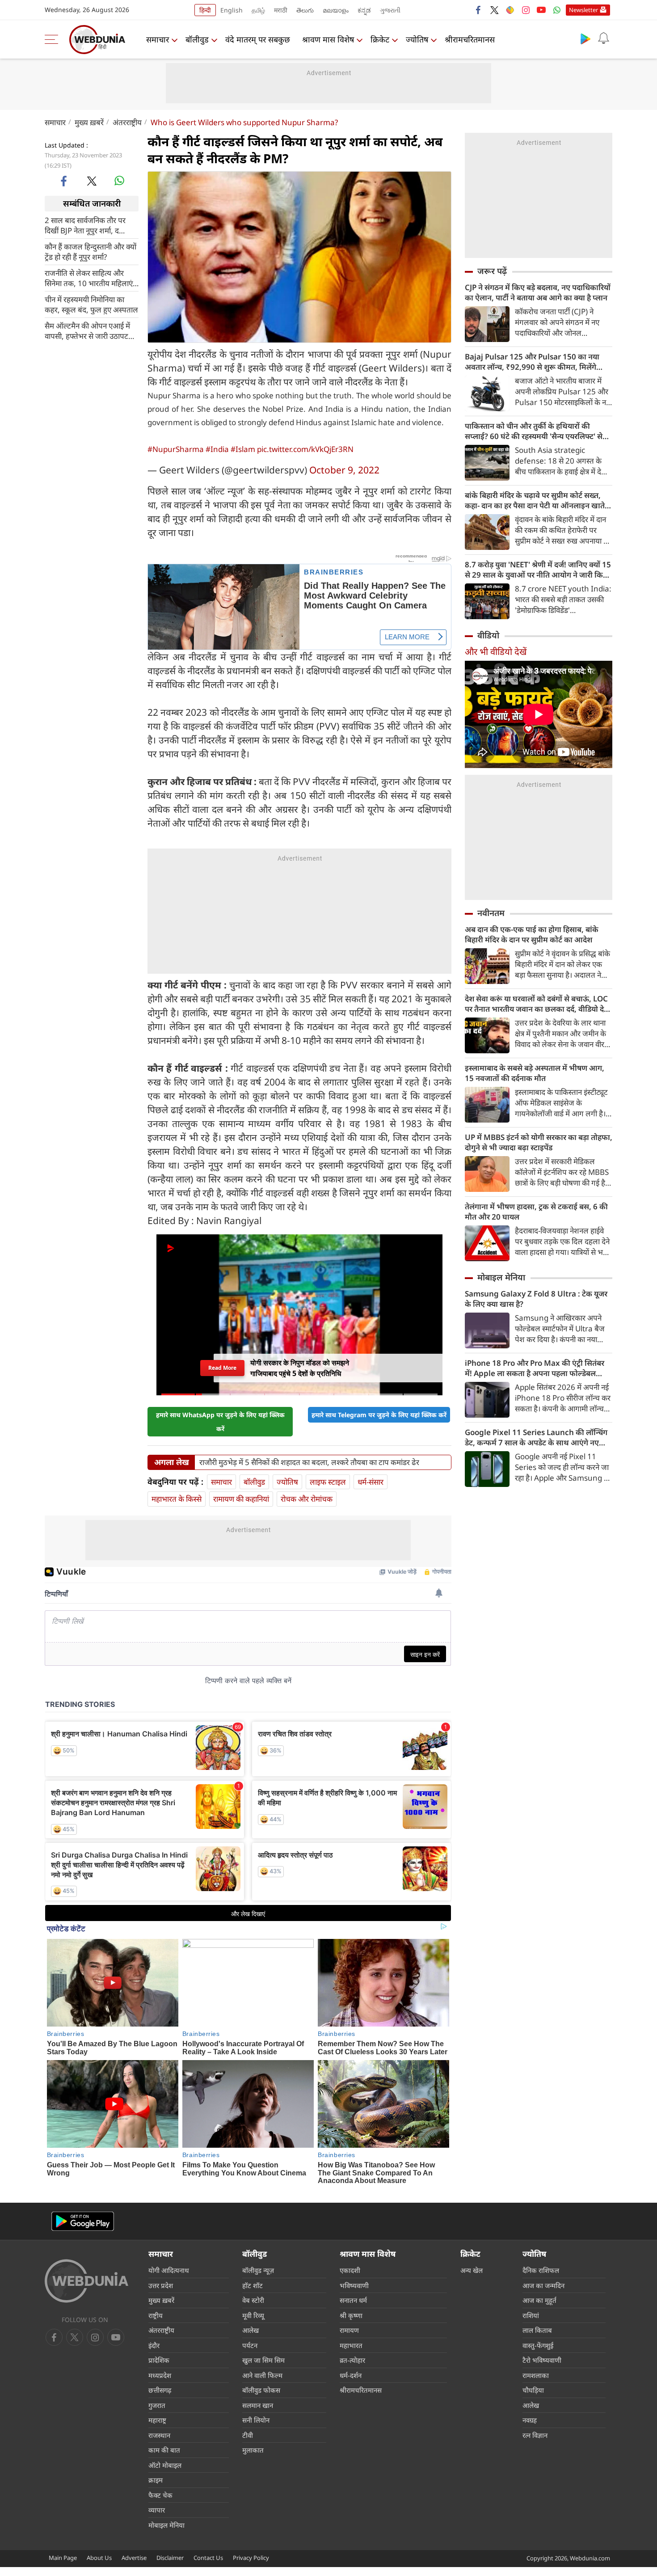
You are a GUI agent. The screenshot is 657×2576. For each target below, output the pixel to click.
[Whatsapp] (557, 10)
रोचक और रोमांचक (307, 1499)
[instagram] (526, 10)
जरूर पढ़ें (492, 271)
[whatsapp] (119, 181)
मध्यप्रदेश (160, 2375)
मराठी (281, 10)
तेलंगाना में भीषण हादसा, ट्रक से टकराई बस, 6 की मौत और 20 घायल (536, 1212)
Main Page (63, 2558)
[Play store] (585, 38)
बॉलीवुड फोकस (261, 2390)
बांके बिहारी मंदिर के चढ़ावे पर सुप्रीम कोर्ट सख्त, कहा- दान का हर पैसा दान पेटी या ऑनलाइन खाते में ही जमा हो (538, 500)
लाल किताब (537, 2330)
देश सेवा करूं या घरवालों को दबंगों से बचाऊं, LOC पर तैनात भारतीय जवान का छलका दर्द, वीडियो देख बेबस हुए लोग (538, 1004)
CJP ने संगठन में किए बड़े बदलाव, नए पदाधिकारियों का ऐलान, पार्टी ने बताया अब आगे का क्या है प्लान (538, 292)
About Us (99, 2558)
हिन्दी (205, 10)
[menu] (54, 39)
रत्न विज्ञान (535, 2435)
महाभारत (351, 2345)
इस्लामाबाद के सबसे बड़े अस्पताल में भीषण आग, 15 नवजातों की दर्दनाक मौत (535, 1073)
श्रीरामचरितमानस (470, 39)
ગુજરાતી (390, 10)
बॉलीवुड (197, 39)
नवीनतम (491, 913)
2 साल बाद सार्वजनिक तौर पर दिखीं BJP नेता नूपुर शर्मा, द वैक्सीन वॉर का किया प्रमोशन (85, 225)
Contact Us (208, 2558)
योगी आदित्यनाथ (169, 2270)
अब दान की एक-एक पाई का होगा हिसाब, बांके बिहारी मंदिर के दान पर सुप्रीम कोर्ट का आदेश (532, 934)
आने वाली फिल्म (262, 2375)
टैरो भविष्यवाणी (542, 2360)
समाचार (158, 39)
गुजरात (157, 2405)
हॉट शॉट (253, 2285)
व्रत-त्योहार (352, 2360)
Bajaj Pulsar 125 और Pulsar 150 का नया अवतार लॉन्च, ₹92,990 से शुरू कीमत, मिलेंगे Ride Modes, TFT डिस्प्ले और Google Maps (536, 362)
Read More (223, 1368)
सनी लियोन (256, 2420)
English (232, 10)
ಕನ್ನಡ (364, 10)
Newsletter (583, 10)
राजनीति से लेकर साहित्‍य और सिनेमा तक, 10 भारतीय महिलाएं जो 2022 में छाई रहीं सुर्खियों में (89, 278)
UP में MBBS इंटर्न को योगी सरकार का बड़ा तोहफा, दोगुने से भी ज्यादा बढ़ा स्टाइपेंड (539, 1142)
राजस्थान (159, 2435)
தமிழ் (258, 10)
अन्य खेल (472, 2270)
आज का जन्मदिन (543, 2285)
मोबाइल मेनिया (501, 1277)
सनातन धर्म (353, 2300)
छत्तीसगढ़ (160, 2390)
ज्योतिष (417, 39)
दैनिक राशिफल (541, 2270)
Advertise (134, 2558)
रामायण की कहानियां (241, 1499)
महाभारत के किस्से (177, 1499)
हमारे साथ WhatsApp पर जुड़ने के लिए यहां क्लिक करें (220, 1422)
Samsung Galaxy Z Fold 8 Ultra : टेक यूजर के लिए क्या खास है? (536, 1299)
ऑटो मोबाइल (165, 2465)
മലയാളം (336, 10)
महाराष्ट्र (157, 2420)
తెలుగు (305, 10)
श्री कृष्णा (351, 2315)
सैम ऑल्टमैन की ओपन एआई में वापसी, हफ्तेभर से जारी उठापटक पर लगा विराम (89, 330)
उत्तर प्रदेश (161, 2285)
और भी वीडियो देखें (496, 652)
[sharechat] (510, 10)
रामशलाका (536, 2375)
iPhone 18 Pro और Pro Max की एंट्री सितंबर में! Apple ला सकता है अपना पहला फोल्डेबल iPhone (535, 1368)
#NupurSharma (176, 449)
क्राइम (156, 2480)
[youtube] (541, 10)
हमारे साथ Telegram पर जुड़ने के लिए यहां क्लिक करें (379, 1415)
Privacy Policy (251, 2558)
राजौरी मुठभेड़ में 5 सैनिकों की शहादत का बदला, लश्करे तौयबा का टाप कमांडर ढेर (309, 1462)
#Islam (243, 449)
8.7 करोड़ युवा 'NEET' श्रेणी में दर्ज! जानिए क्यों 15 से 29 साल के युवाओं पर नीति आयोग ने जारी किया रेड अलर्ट (538, 570)
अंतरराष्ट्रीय (127, 122)
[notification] (603, 38)
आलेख (251, 2330)
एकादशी (350, 2270)
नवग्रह (530, 2420)
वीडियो (488, 635)
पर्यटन (250, 2345)
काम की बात (164, 2450)
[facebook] (479, 10)
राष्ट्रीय (156, 2315)
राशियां (531, 2315)
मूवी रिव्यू (253, 2315)
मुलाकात (253, 2450)
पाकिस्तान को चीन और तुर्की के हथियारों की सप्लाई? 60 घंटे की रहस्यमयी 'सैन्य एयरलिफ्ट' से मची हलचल (534, 431)
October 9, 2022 (344, 470)
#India (217, 449)
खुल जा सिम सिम (263, 2360)
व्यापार (157, 2510)
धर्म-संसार (371, 1482)
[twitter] (494, 10)
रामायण (349, 2330)
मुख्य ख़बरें (89, 122)
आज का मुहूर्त (539, 2300)
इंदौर (154, 2345)
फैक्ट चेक (160, 2495)
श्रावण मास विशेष (328, 39)
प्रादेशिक (159, 2360)
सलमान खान (258, 2405)
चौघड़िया (533, 2390)
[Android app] (83, 2221)
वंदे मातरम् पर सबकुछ (258, 39)
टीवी (248, 2435)
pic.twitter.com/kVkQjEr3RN (305, 449)
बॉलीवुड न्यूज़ (258, 2270)
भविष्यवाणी (354, 2285)
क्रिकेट (380, 39)
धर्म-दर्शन (351, 2375)
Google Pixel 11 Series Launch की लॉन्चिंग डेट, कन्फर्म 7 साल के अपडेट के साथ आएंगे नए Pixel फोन (536, 1437)
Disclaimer (170, 2558)
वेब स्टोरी (253, 2300)
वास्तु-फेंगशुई (538, 2345)
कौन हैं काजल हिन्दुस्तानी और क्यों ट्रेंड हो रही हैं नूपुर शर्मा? (91, 251)
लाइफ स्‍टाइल (328, 1482)
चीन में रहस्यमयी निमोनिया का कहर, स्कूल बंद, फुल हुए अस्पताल (91, 304)
